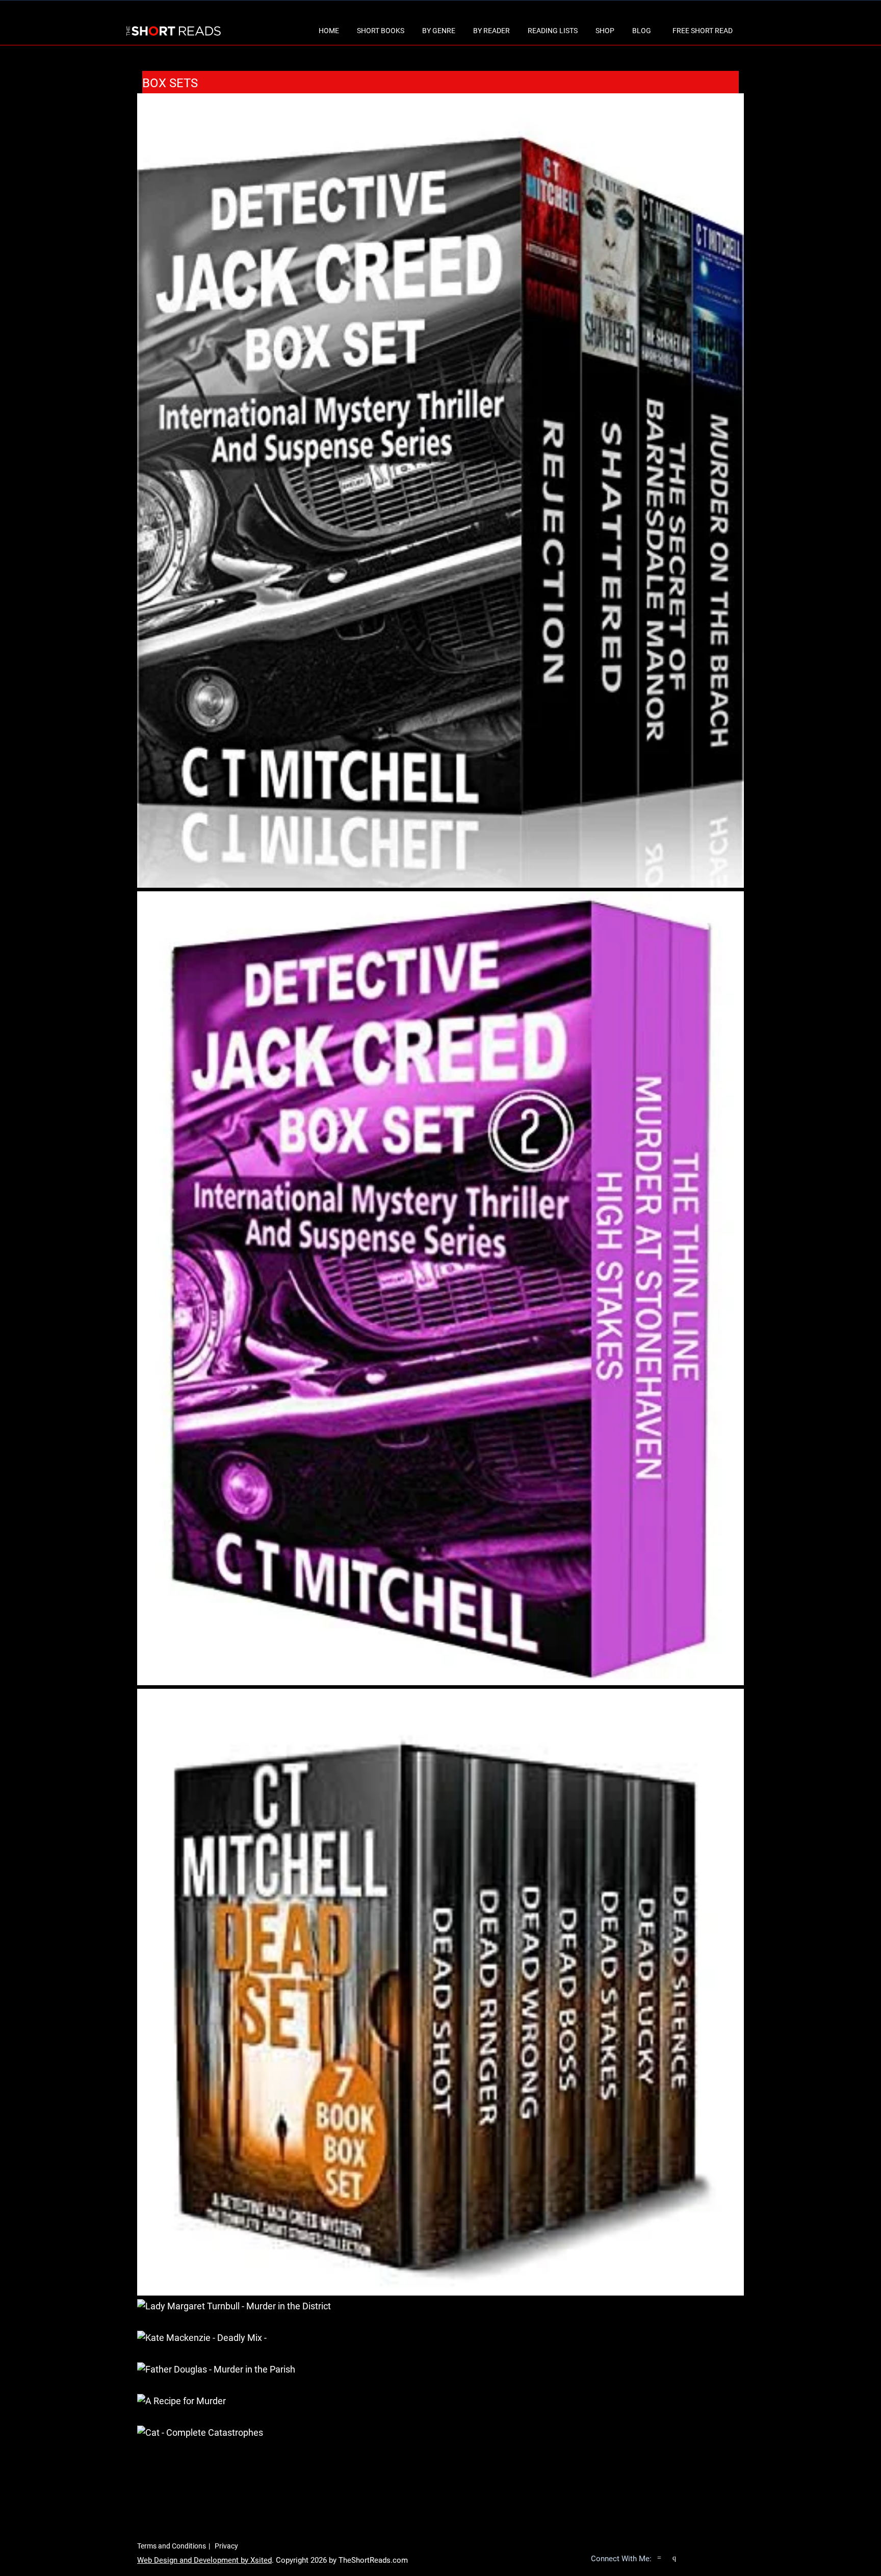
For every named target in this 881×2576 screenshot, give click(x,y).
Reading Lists (553, 31)
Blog (642, 31)
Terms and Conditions (172, 2546)
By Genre (439, 31)
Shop (605, 31)
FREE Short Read (703, 31)
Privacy (226, 2546)
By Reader (491, 31)
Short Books (381, 31)
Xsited (261, 2560)
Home (329, 31)
